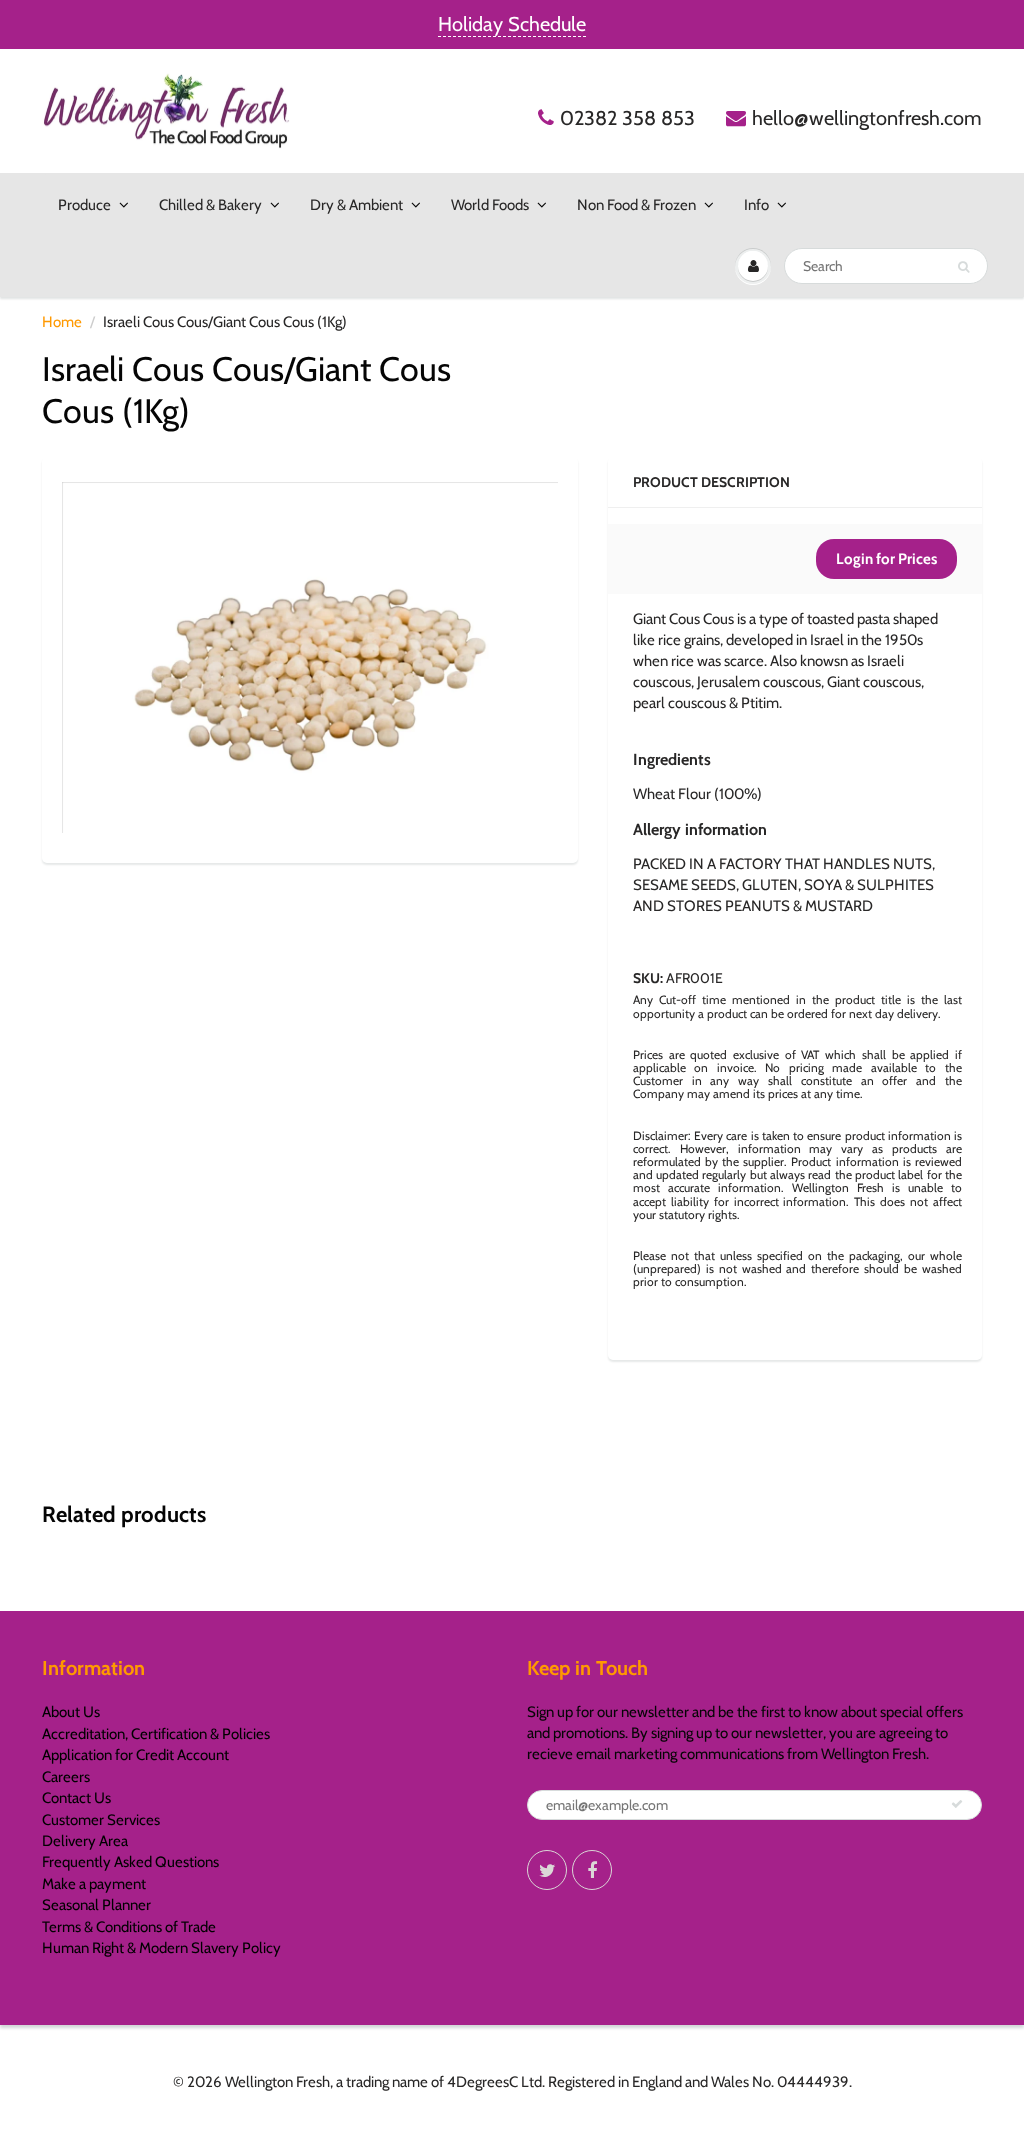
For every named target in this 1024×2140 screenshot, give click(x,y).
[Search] (963, 267)
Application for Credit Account (135, 1755)
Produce (84, 205)
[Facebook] (592, 1870)
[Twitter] (547, 1870)
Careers (66, 1777)
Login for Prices (886, 559)
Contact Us (76, 1798)
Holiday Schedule (512, 24)
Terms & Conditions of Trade (129, 1927)
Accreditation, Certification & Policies (156, 1734)
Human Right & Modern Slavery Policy (161, 1948)
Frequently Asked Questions (130, 1862)
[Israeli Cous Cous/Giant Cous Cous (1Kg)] (310, 657)
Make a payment (94, 1884)
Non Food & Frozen (636, 205)
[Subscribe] (957, 1804)
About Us (71, 1712)
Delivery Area (85, 1841)
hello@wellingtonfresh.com (867, 118)
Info (756, 205)
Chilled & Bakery (210, 205)
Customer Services (101, 1820)
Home (62, 322)
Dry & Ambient (356, 205)
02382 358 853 (627, 118)
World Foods (490, 205)
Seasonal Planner (96, 1905)
